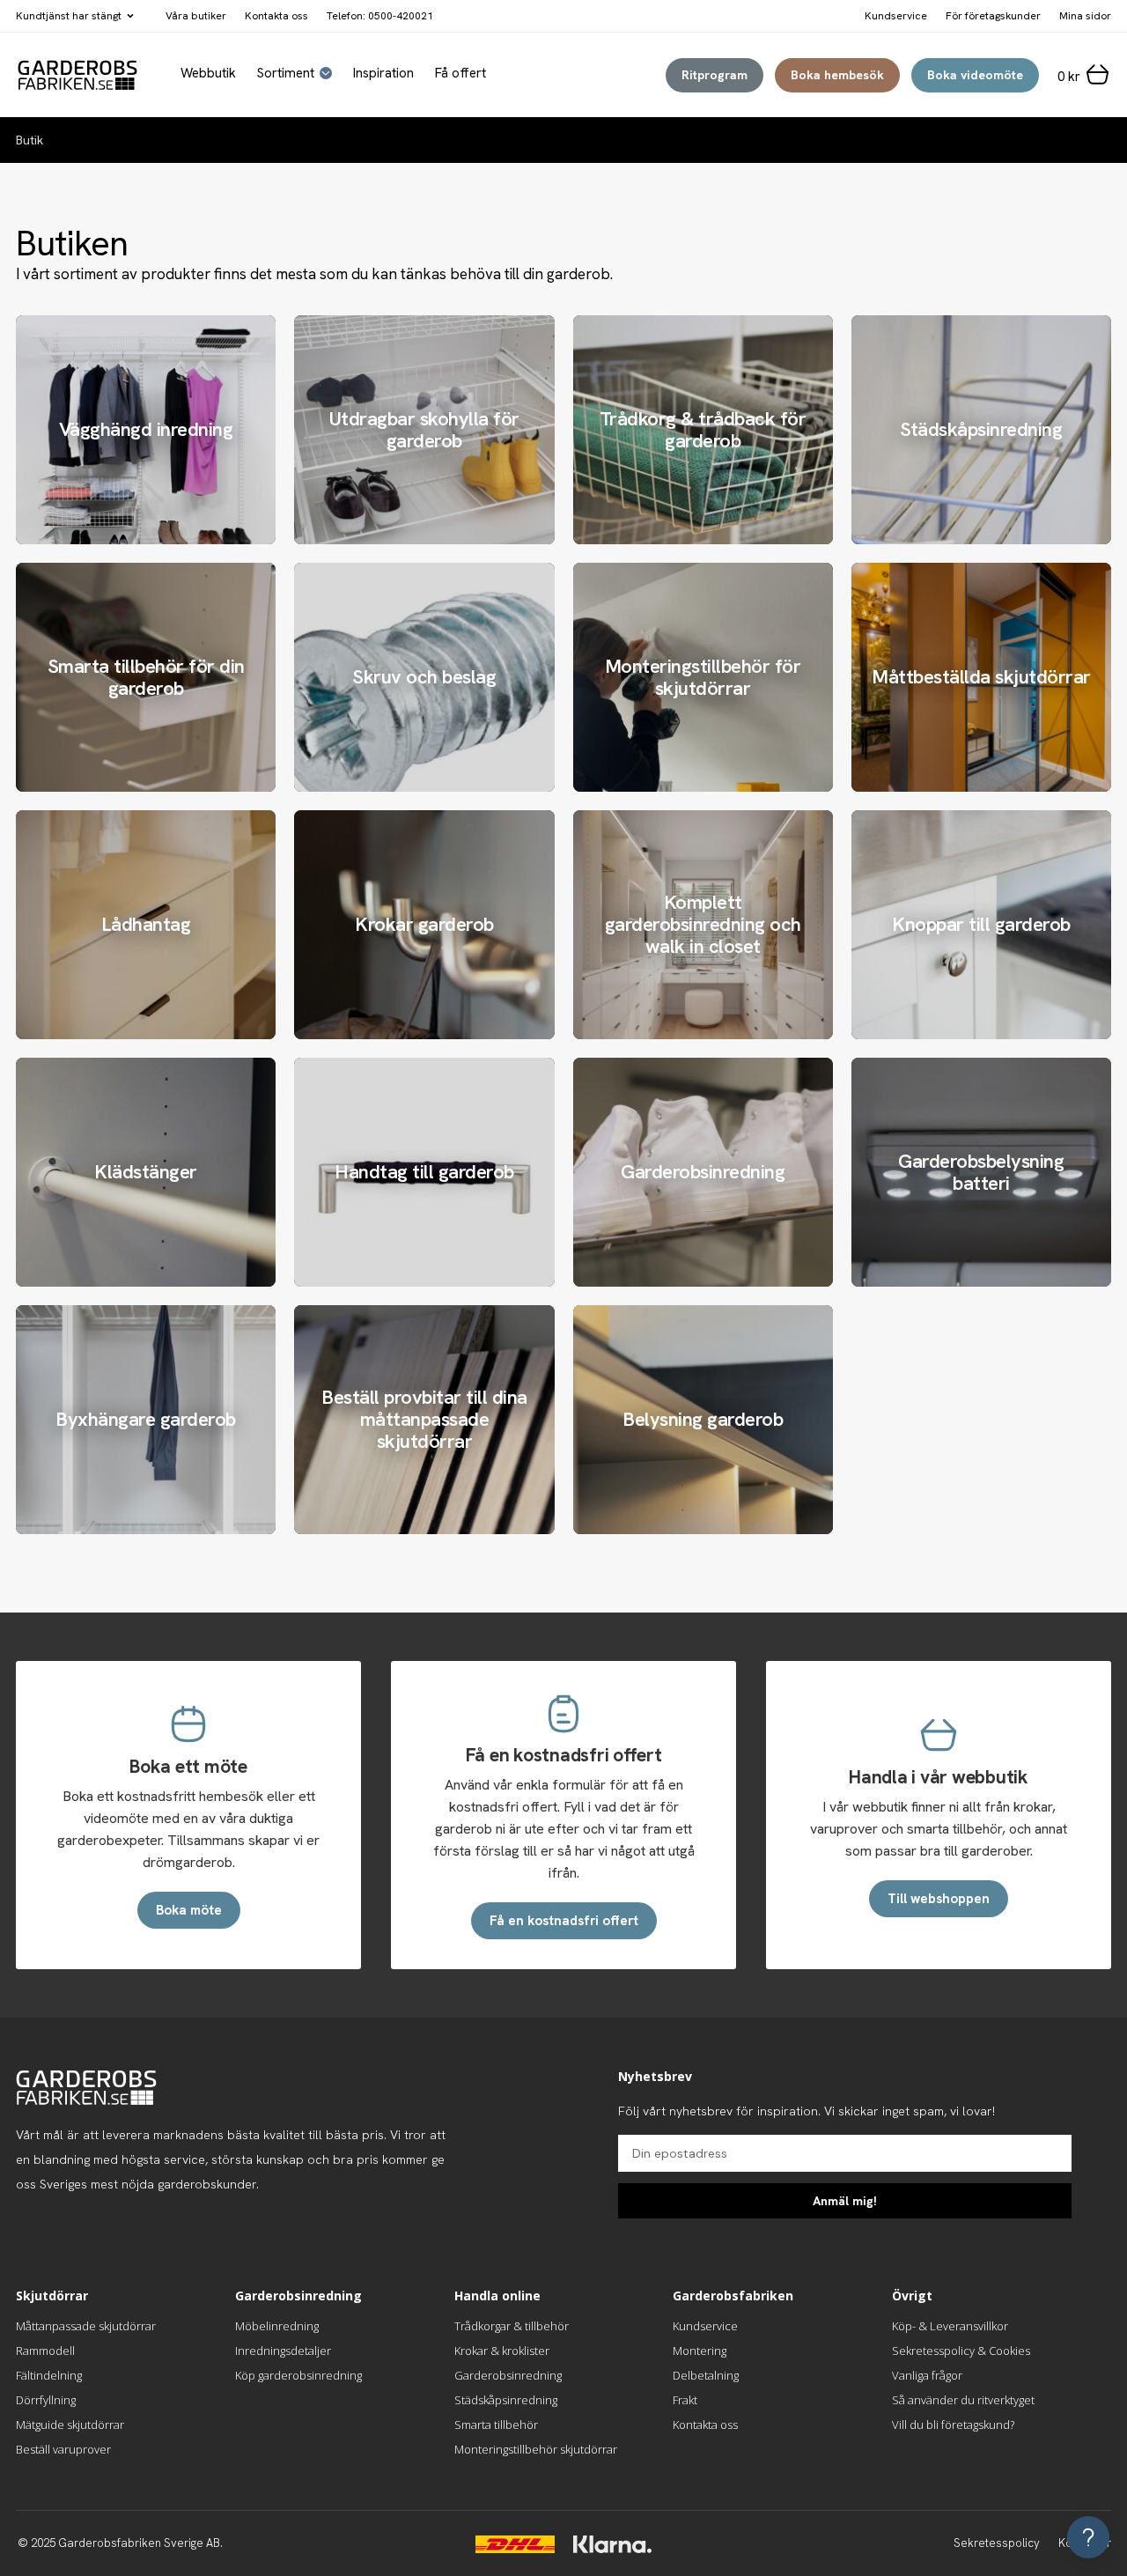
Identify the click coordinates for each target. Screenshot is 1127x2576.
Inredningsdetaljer (283, 2351)
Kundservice (705, 2326)
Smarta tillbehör (496, 2425)
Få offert (460, 74)
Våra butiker (196, 16)
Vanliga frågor (927, 2375)
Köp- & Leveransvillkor (950, 2326)
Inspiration (383, 74)
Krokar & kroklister (502, 2351)
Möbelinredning (277, 2326)
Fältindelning (49, 2375)
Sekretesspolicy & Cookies (961, 2351)
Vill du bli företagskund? (953, 2425)
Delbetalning (706, 2375)
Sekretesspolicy (997, 2543)
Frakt (685, 2400)
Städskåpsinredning (506, 2400)
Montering (700, 2351)
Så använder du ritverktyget (963, 2400)
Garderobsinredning (508, 2375)
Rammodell (45, 2351)
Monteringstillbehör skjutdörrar (536, 2449)
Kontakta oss (276, 16)
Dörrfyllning (46, 2400)
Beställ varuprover (63, 2449)
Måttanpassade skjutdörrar (86, 2326)
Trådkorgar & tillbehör (512, 2326)
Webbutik (208, 74)
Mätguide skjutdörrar (70, 2425)
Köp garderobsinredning (298, 2375)
